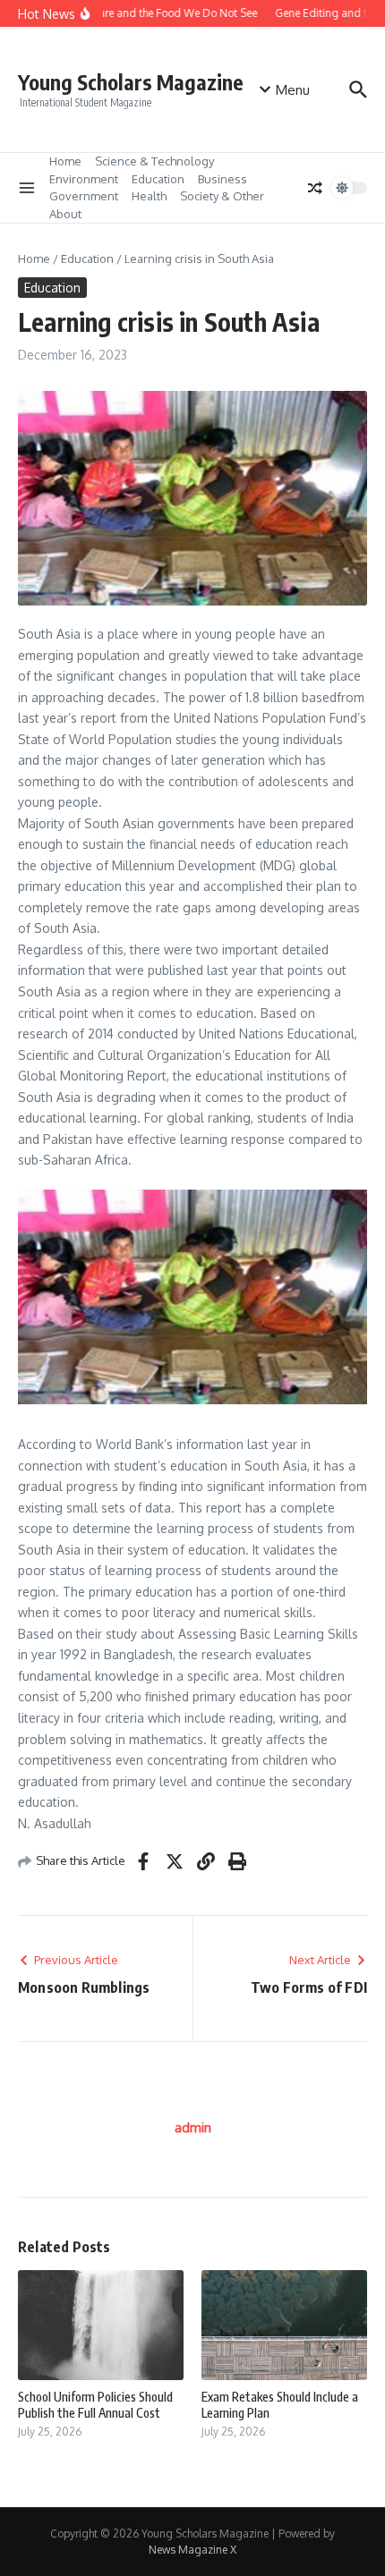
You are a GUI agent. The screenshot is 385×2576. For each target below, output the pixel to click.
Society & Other (222, 196)
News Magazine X (192, 2550)
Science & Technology (154, 161)
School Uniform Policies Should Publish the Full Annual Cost (95, 2405)
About (65, 214)
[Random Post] (315, 188)
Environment (84, 179)
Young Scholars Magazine (131, 82)
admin (193, 2127)
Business (222, 179)
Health (149, 196)
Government (84, 196)
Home (65, 161)
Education (158, 179)
